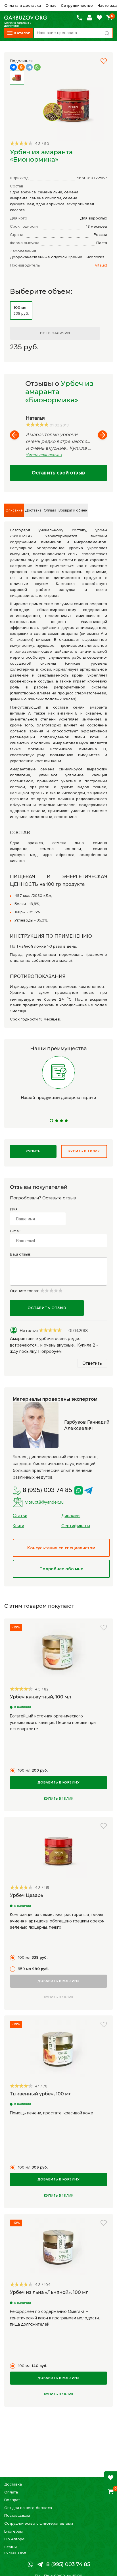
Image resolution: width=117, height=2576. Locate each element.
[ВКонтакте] (13, 67)
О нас (51, 6)
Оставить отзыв (47, 1308)
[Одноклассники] (21, 67)
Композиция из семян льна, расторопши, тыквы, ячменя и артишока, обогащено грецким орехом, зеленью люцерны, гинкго (58, 1921)
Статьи (20, 1516)
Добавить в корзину (59, 1783)
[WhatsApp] (37, 67)
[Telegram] (29, 67)
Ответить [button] (92, 1363)
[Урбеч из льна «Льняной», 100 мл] (58, 2248)
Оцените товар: (25, 1291)
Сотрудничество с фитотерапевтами (39, 2523)
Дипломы (71, 1516)
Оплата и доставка (23, 6)
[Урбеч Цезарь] (58, 1851)
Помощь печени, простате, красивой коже (52, 2113)
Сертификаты (76, 1526)
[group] (68, 106)
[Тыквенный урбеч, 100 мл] (58, 2049)
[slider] (21, 143)
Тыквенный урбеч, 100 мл (41, 2094)
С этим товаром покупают (39, 1606)
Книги (18, 1526)
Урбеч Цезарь (27, 1895)
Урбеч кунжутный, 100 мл (40, 1697)
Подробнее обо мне (61, 1569)
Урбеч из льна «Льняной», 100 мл (49, 2292)
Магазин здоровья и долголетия (26, 18)
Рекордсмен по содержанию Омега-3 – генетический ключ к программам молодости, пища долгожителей (55, 2318)
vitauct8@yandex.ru (44, 1502)
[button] (104, 61)
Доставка (13, 2484)
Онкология (94, 257)
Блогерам (13, 2531)
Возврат (12, 2500)
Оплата (11, 2492)
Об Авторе (14, 2539)
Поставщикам (17, 2515)
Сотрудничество (77, 6)
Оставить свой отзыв (58, 473)
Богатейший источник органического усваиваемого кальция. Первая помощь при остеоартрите (53, 1722)
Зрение (75, 257)
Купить (33, 1151)
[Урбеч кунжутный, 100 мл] (58, 1652)
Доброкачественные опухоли (38, 257)
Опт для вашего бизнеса (28, 2508)
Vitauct (101, 265)
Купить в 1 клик (84, 1151)
